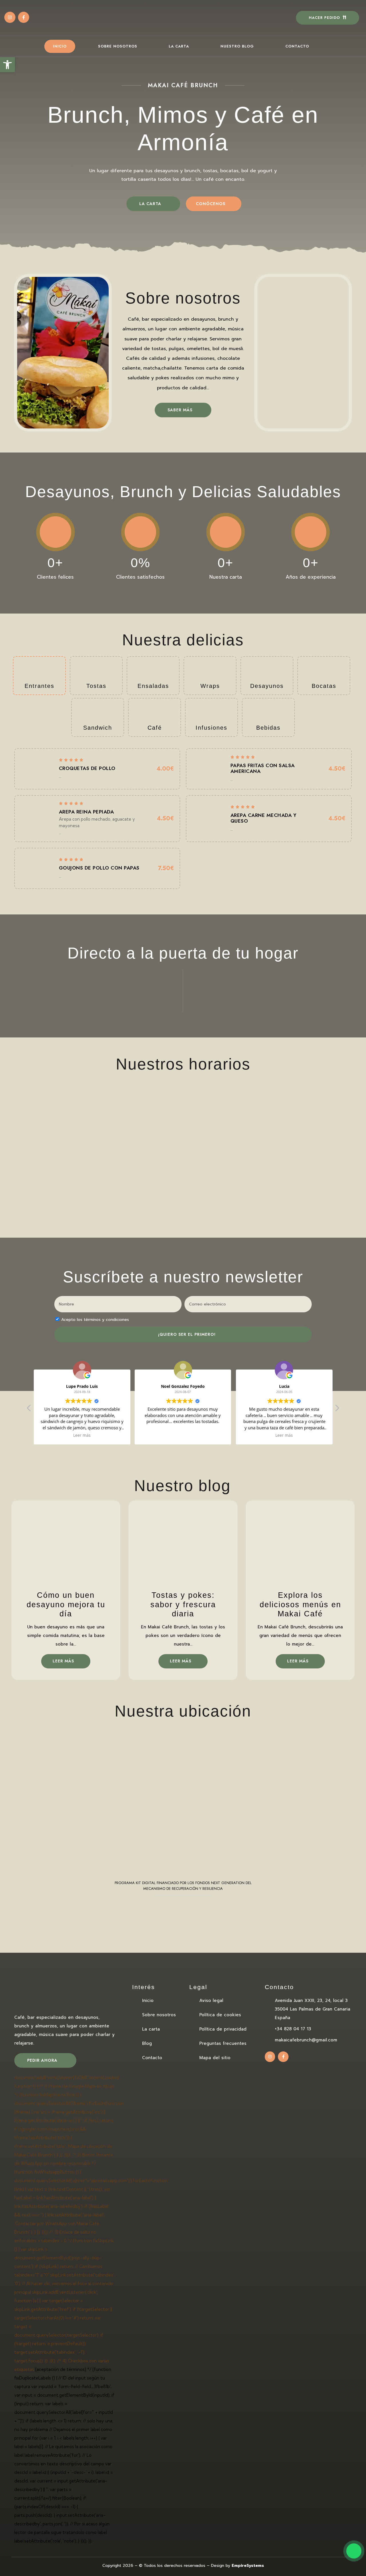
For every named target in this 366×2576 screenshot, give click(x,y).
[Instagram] (10, 17)
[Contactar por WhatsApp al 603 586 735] (354, 2562)
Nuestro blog (237, 46)
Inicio (60, 46)
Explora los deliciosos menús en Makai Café (300, 1604)
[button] (337, 1410)
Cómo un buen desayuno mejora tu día (66, 1604)
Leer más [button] (204, 1435)
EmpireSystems (248, 2566)
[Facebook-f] (24, 17)
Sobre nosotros (118, 46)
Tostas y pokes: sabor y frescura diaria (183, 1604)
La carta (179, 46)
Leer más (64, 1661)
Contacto (297, 46)
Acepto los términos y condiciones (95, 1320)
